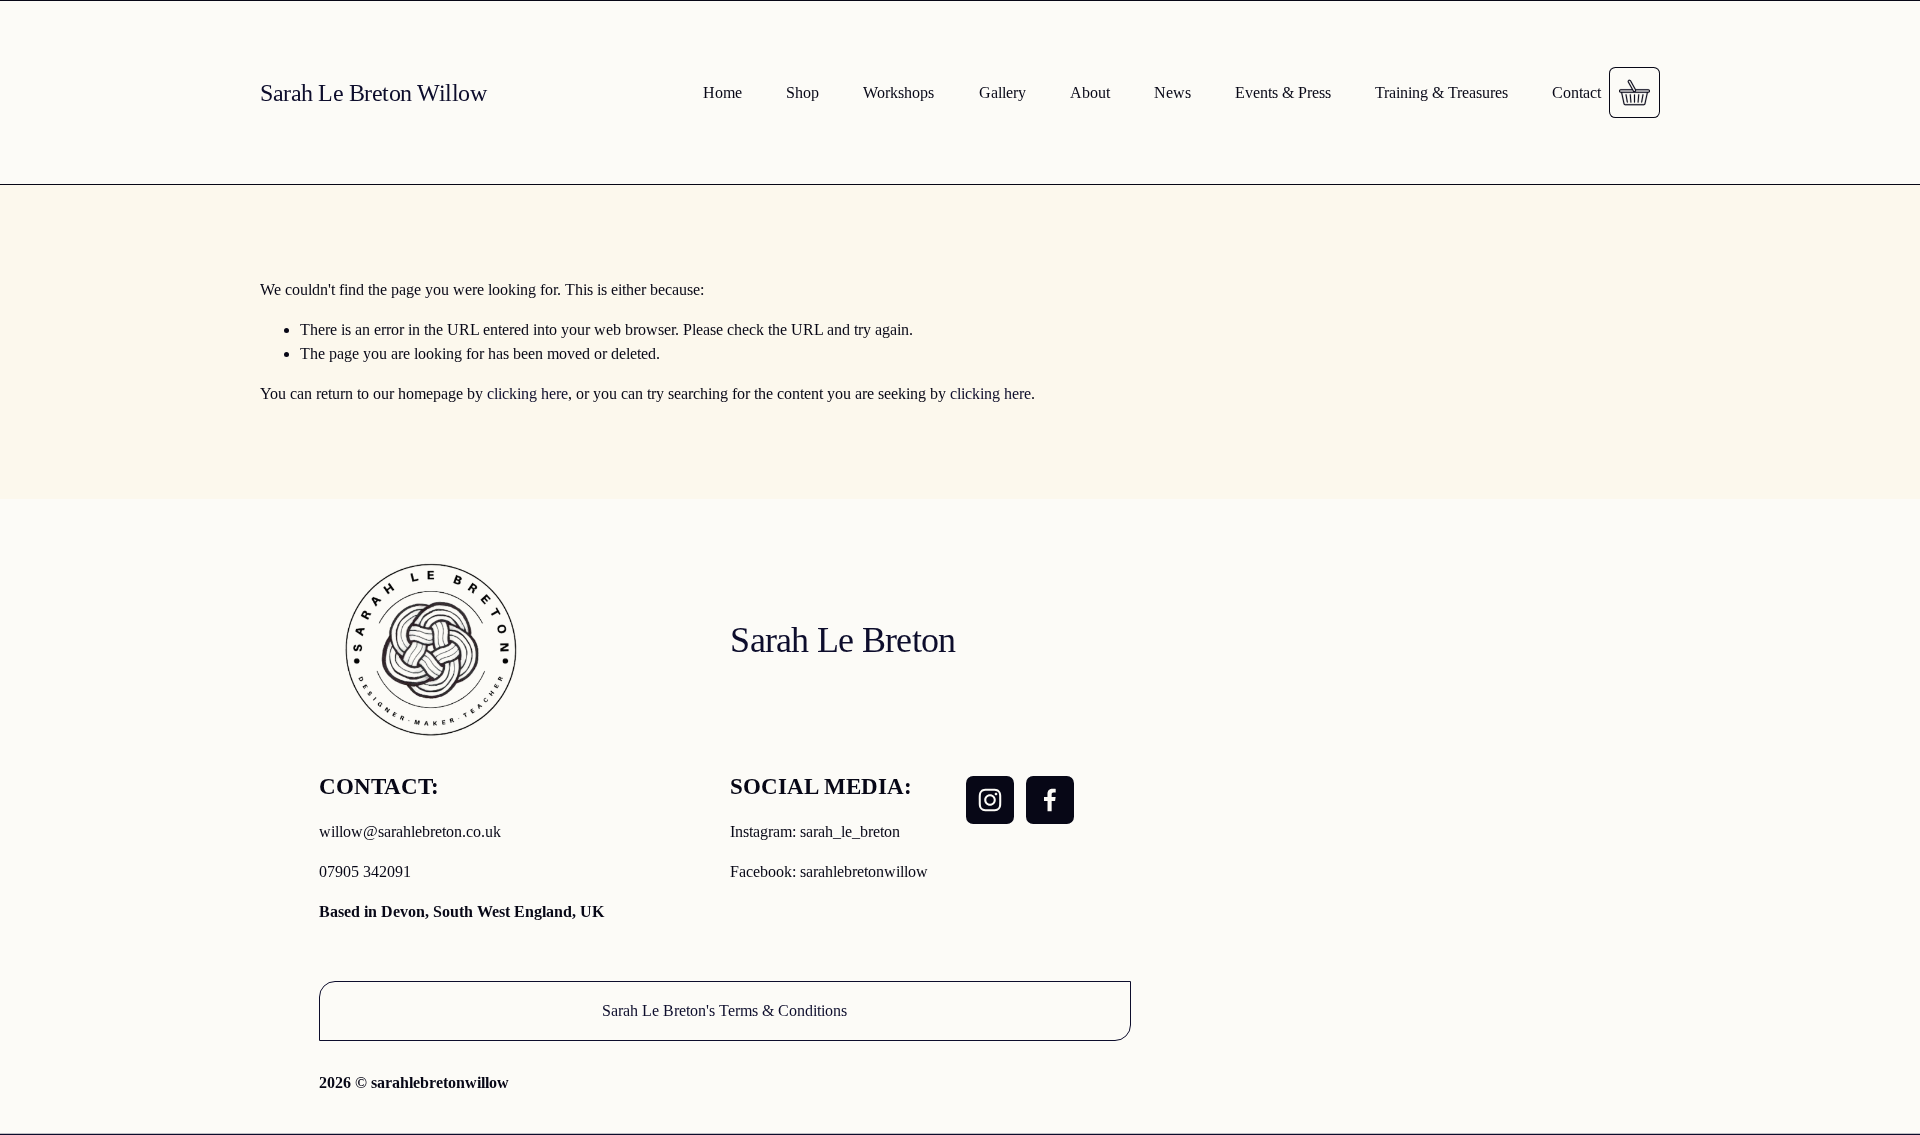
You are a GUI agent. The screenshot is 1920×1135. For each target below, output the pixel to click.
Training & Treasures (1441, 92)
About (1090, 92)
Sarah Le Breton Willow (373, 92)
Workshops (898, 92)
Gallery (1002, 92)
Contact (1576, 92)
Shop (802, 92)
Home (722, 92)
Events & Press (1283, 92)
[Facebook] (1050, 800)
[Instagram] (990, 800)
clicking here (527, 393)
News (1172, 92)
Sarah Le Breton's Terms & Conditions (724, 1010)
